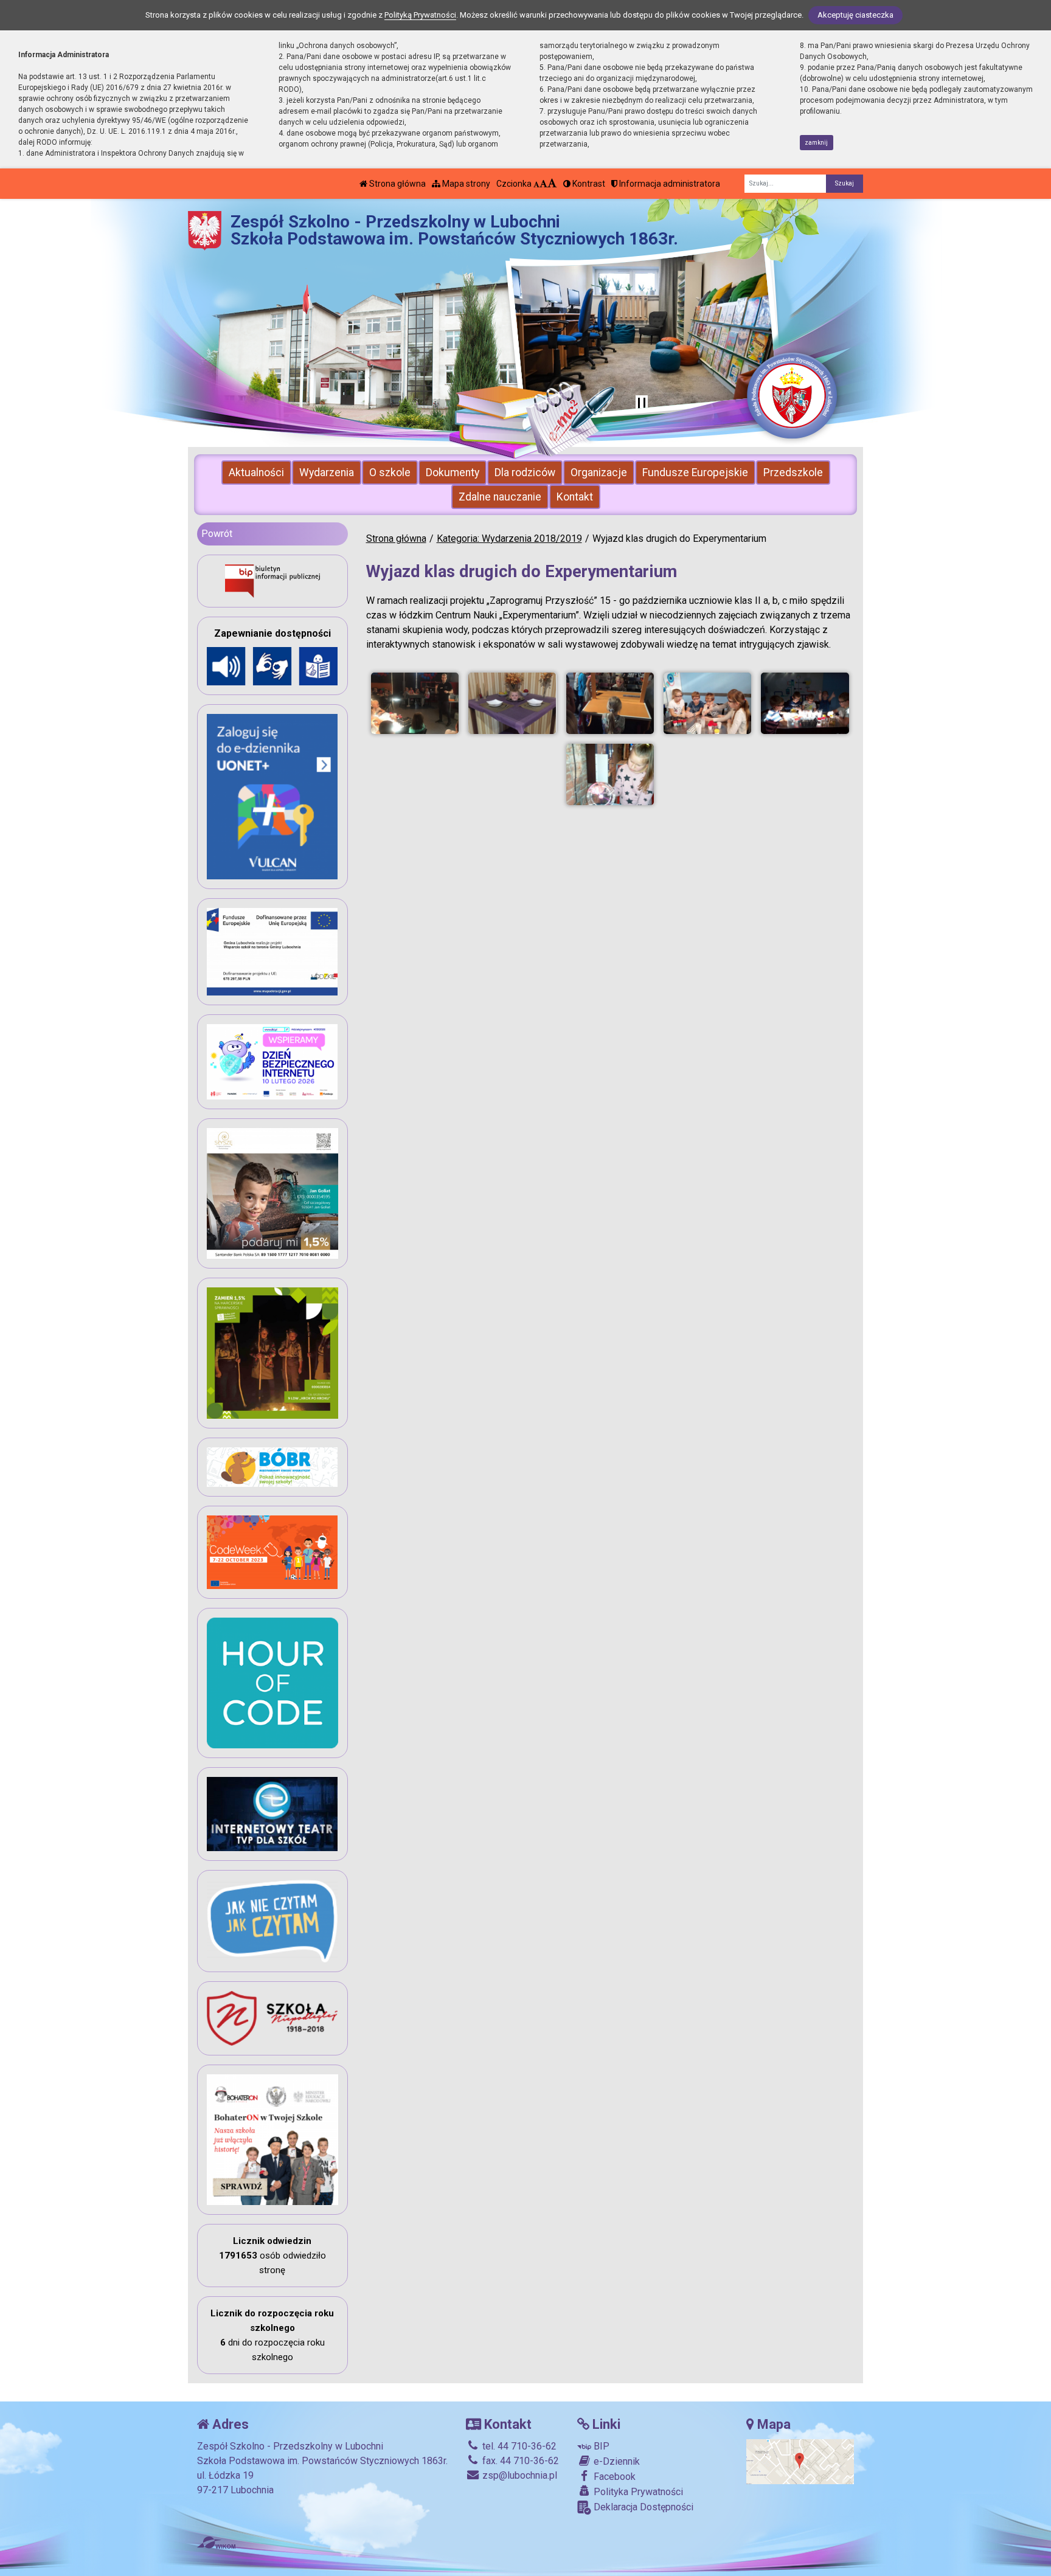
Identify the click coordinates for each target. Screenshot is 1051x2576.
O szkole (390, 473)
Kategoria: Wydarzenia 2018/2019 (509, 538)
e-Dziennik (616, 2461)
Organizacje (599, 473)
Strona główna (397, 184)
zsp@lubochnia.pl (519, 2475)
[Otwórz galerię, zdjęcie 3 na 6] (610, 703)
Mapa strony (465, 184)
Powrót (217, 534)
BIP (600, 2446)
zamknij (816, 143)
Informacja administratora (669, 184)
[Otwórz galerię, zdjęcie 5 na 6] (805, 703)
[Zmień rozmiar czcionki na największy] (552, 184)
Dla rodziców (525, 473)
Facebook (613, 2477)
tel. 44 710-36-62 (518, 2446)
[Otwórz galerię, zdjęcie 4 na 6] (707, 703)
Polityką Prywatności (420, 15)
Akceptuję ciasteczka (855, 15)
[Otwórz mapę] (800, 2461)
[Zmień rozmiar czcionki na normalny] (536, 184)
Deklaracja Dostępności (642, 2507)
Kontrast (588, 184)
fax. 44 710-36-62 (519, 2461)
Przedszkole (793, 473)
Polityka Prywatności (637, 2492)
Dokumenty (453, 473)
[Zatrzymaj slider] (642, 404)
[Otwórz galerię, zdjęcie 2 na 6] (512, 703)
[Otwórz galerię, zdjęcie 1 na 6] (415, 703)
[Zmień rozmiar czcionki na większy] (543, 184)
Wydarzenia (327, 473)
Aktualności (256, 473)
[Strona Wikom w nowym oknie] (216, 2543)
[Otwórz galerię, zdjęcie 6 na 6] (610, 774)
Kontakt (575, 497)
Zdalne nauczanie (500, 497)
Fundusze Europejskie (695, 473)
